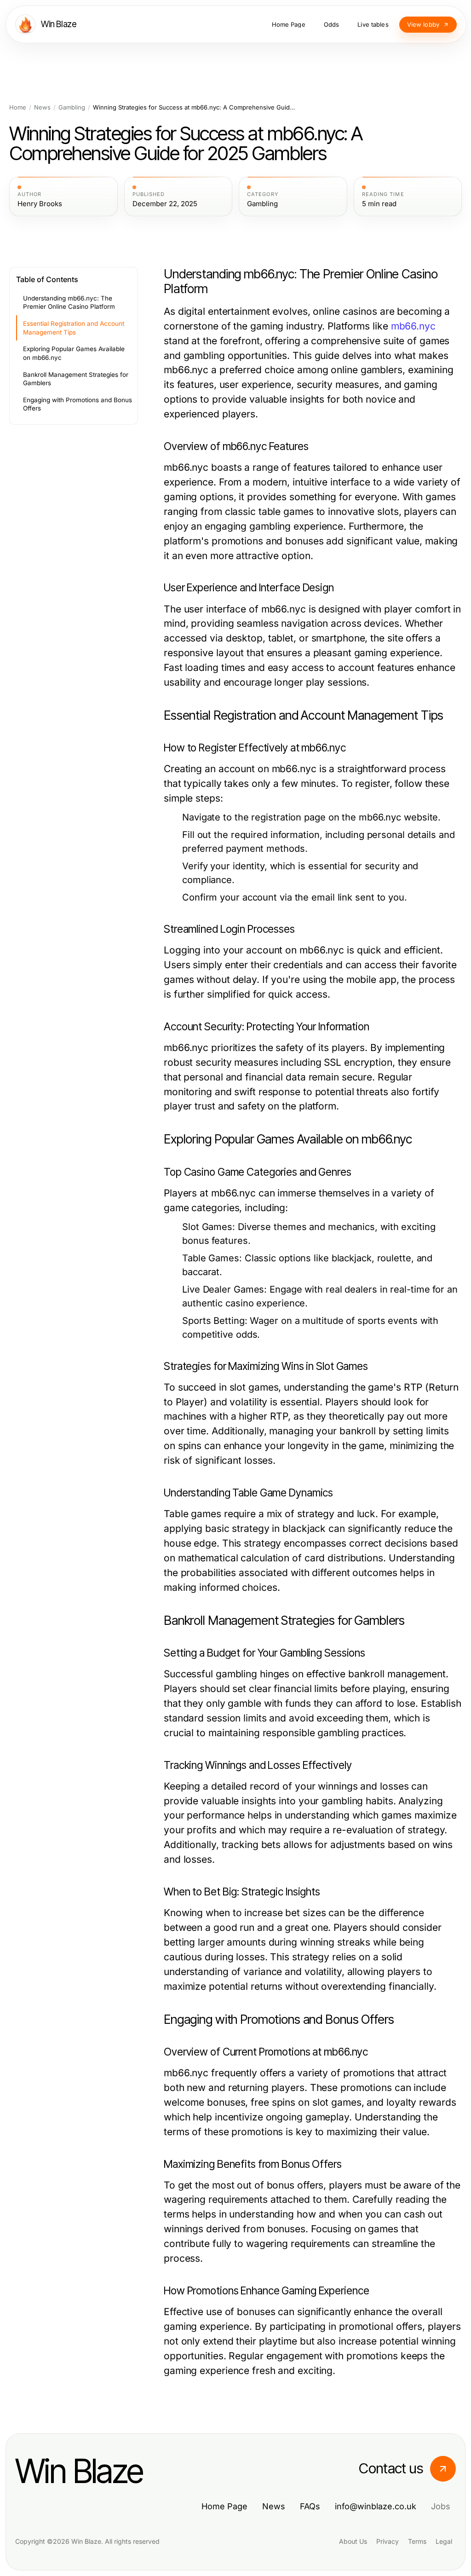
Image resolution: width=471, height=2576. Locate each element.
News (42, 107)
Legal (444, 2541)
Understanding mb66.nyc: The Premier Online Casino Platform (69, 303)
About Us (353, 2541)
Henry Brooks (40, 204)
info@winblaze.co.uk (376, 2506)
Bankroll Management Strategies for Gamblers (76, 379)
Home (18, 107)
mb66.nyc (413, 326)
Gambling (72, 107)
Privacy (388, 2541)
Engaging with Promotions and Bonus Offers (78, 404)
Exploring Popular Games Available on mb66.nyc (74, 353)
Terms (417, 2541)
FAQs (310, 2506)
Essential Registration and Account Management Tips (74, 328)
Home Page (224, 2506)
